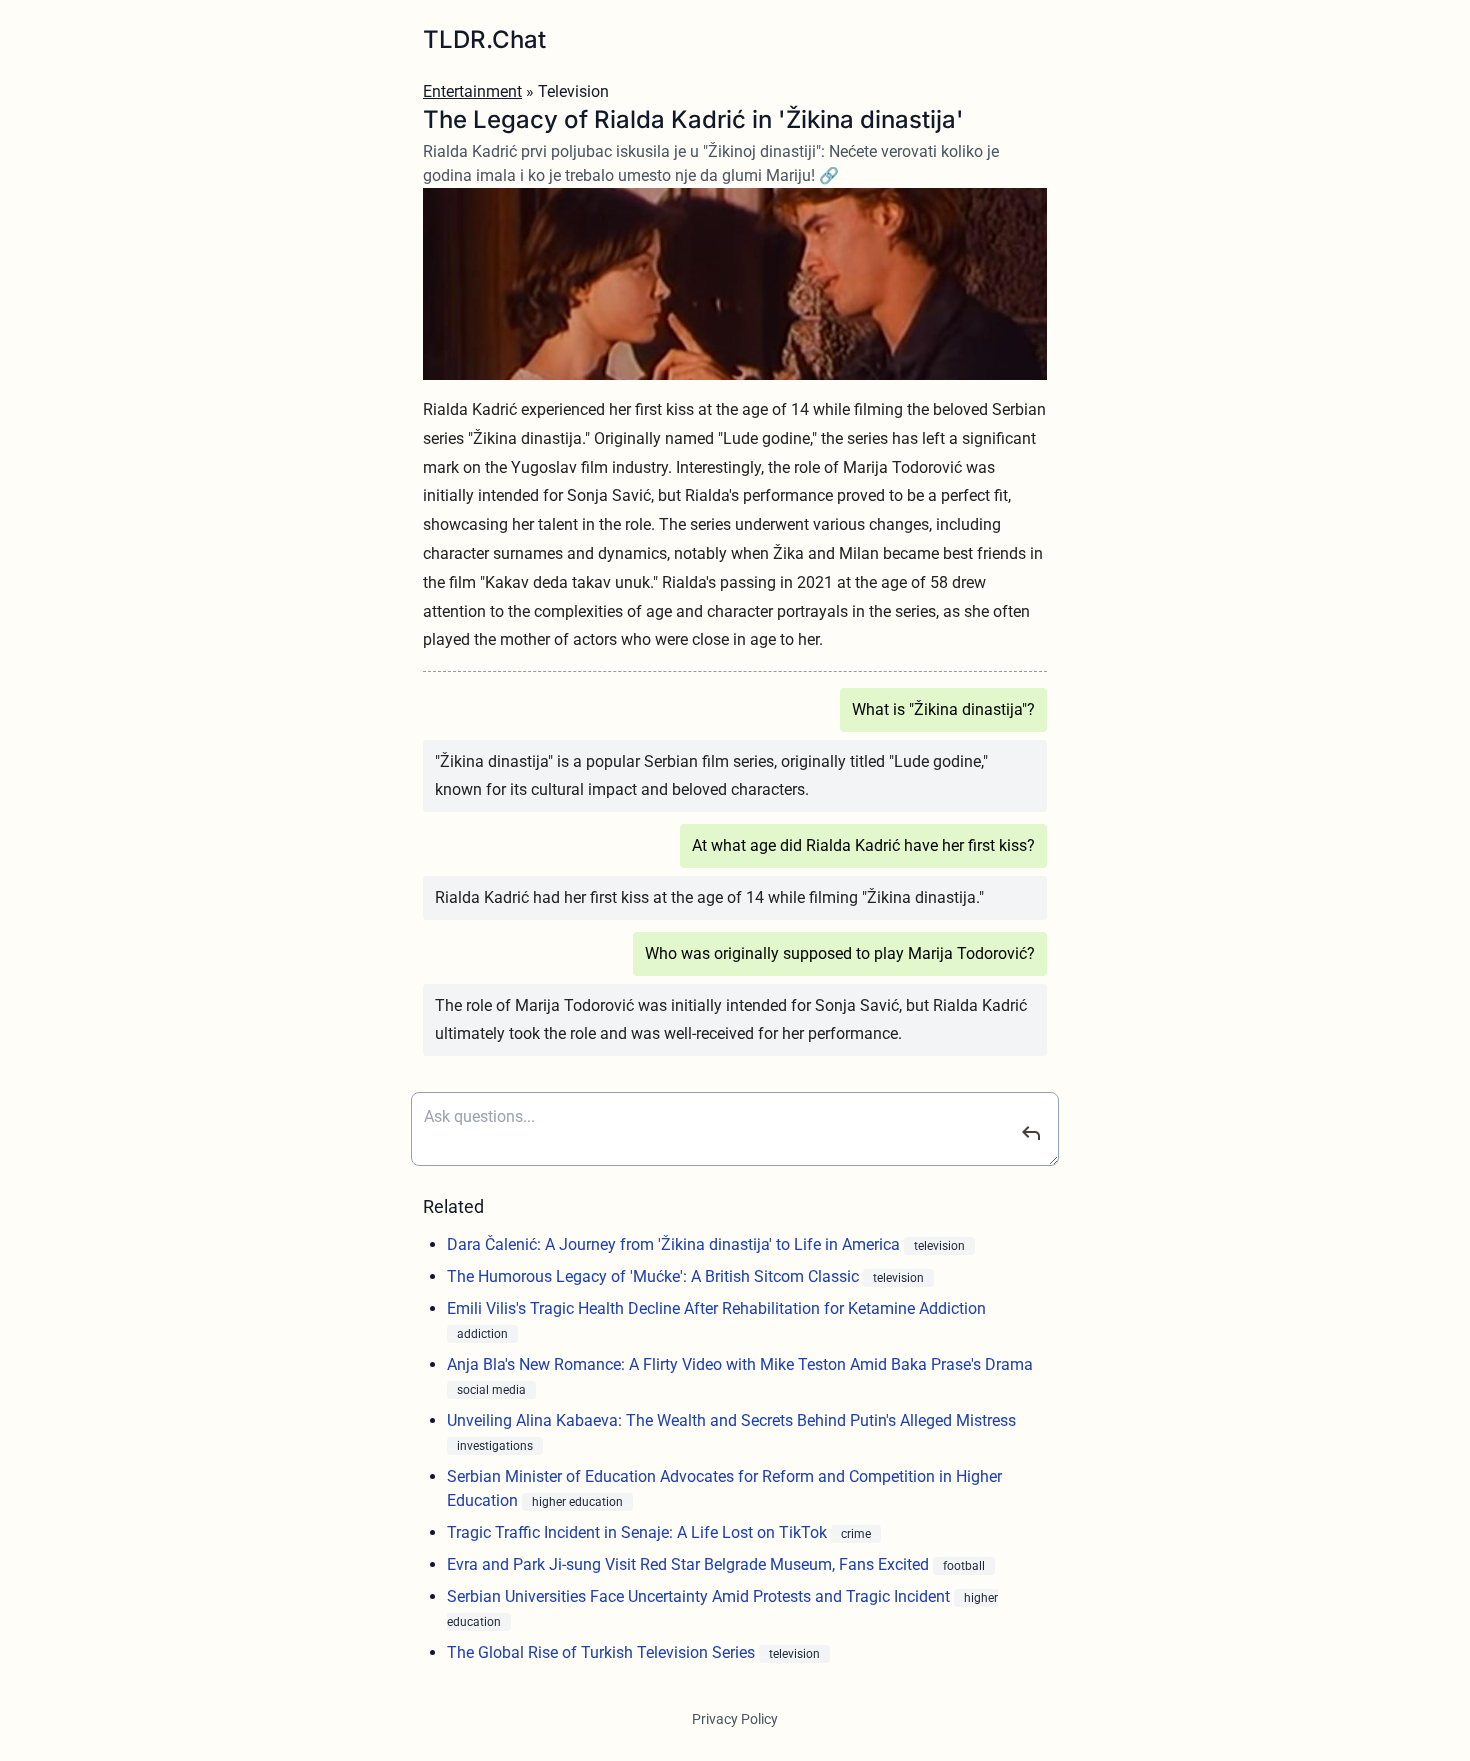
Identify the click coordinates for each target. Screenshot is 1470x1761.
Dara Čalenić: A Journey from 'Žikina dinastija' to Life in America (675, 1244)
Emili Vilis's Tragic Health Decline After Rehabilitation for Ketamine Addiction (716, 1308)
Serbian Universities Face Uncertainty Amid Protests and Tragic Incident (700, 1596)
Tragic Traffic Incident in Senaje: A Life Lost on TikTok (639, 1532)
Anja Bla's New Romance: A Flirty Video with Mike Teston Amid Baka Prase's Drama (740, 1364)
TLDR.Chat (484, 39)
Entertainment (472, 91)
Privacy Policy (735, 1719)
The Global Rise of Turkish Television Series (603, 1652)
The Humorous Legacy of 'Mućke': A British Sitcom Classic (655, 1276)
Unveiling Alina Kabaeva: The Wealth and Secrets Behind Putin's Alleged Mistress (731, 1420)
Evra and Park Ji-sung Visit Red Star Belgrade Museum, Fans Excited (690, 1564)
